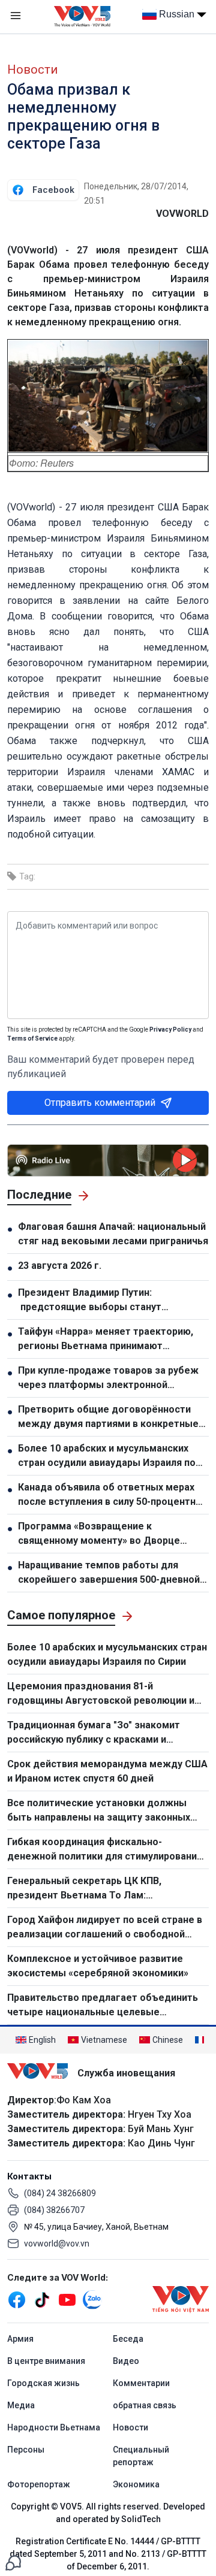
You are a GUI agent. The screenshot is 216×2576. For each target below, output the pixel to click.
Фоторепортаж (39, 2484)
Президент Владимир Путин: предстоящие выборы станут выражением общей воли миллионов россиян (106, 1301)
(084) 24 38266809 (60, 2193)
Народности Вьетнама (54, 2427)
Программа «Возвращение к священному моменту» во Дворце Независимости (99, 1534)
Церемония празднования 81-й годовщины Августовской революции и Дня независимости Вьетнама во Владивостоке (101, 1694)
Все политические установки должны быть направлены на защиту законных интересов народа (99, 1811)
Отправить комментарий (100, 1103)
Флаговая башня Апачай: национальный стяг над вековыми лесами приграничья (113, 1234)
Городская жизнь (43, 2383)
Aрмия (20, 2339)
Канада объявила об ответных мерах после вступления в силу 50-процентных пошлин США (113, 1495)
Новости (32, 69)
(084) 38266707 (54, 2210)
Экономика (136, 2484)
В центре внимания (46, 2361)
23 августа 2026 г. (60, 1266)
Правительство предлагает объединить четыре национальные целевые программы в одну (103, 2006)
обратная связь (145, 2405)
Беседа (128, 2339)
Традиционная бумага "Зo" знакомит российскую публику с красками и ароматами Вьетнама (94, 1733)
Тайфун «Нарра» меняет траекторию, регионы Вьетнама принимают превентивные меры (106, 1340)
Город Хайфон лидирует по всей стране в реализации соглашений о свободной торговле (105, 1928)
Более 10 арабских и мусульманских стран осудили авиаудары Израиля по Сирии (107, 1456)
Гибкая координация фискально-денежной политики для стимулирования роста (105, 1850)
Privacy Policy (170, 1030)
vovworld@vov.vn (57, 2244)
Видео (126, 2361)
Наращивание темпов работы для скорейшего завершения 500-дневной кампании (109, 1573)
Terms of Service (32, 1038)
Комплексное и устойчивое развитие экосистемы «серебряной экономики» (99, 1966)
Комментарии (141, 2383)
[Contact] (13, 2562)
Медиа (21, 2405)
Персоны (26, 2450)
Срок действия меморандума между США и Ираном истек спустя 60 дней (107, 1771)
